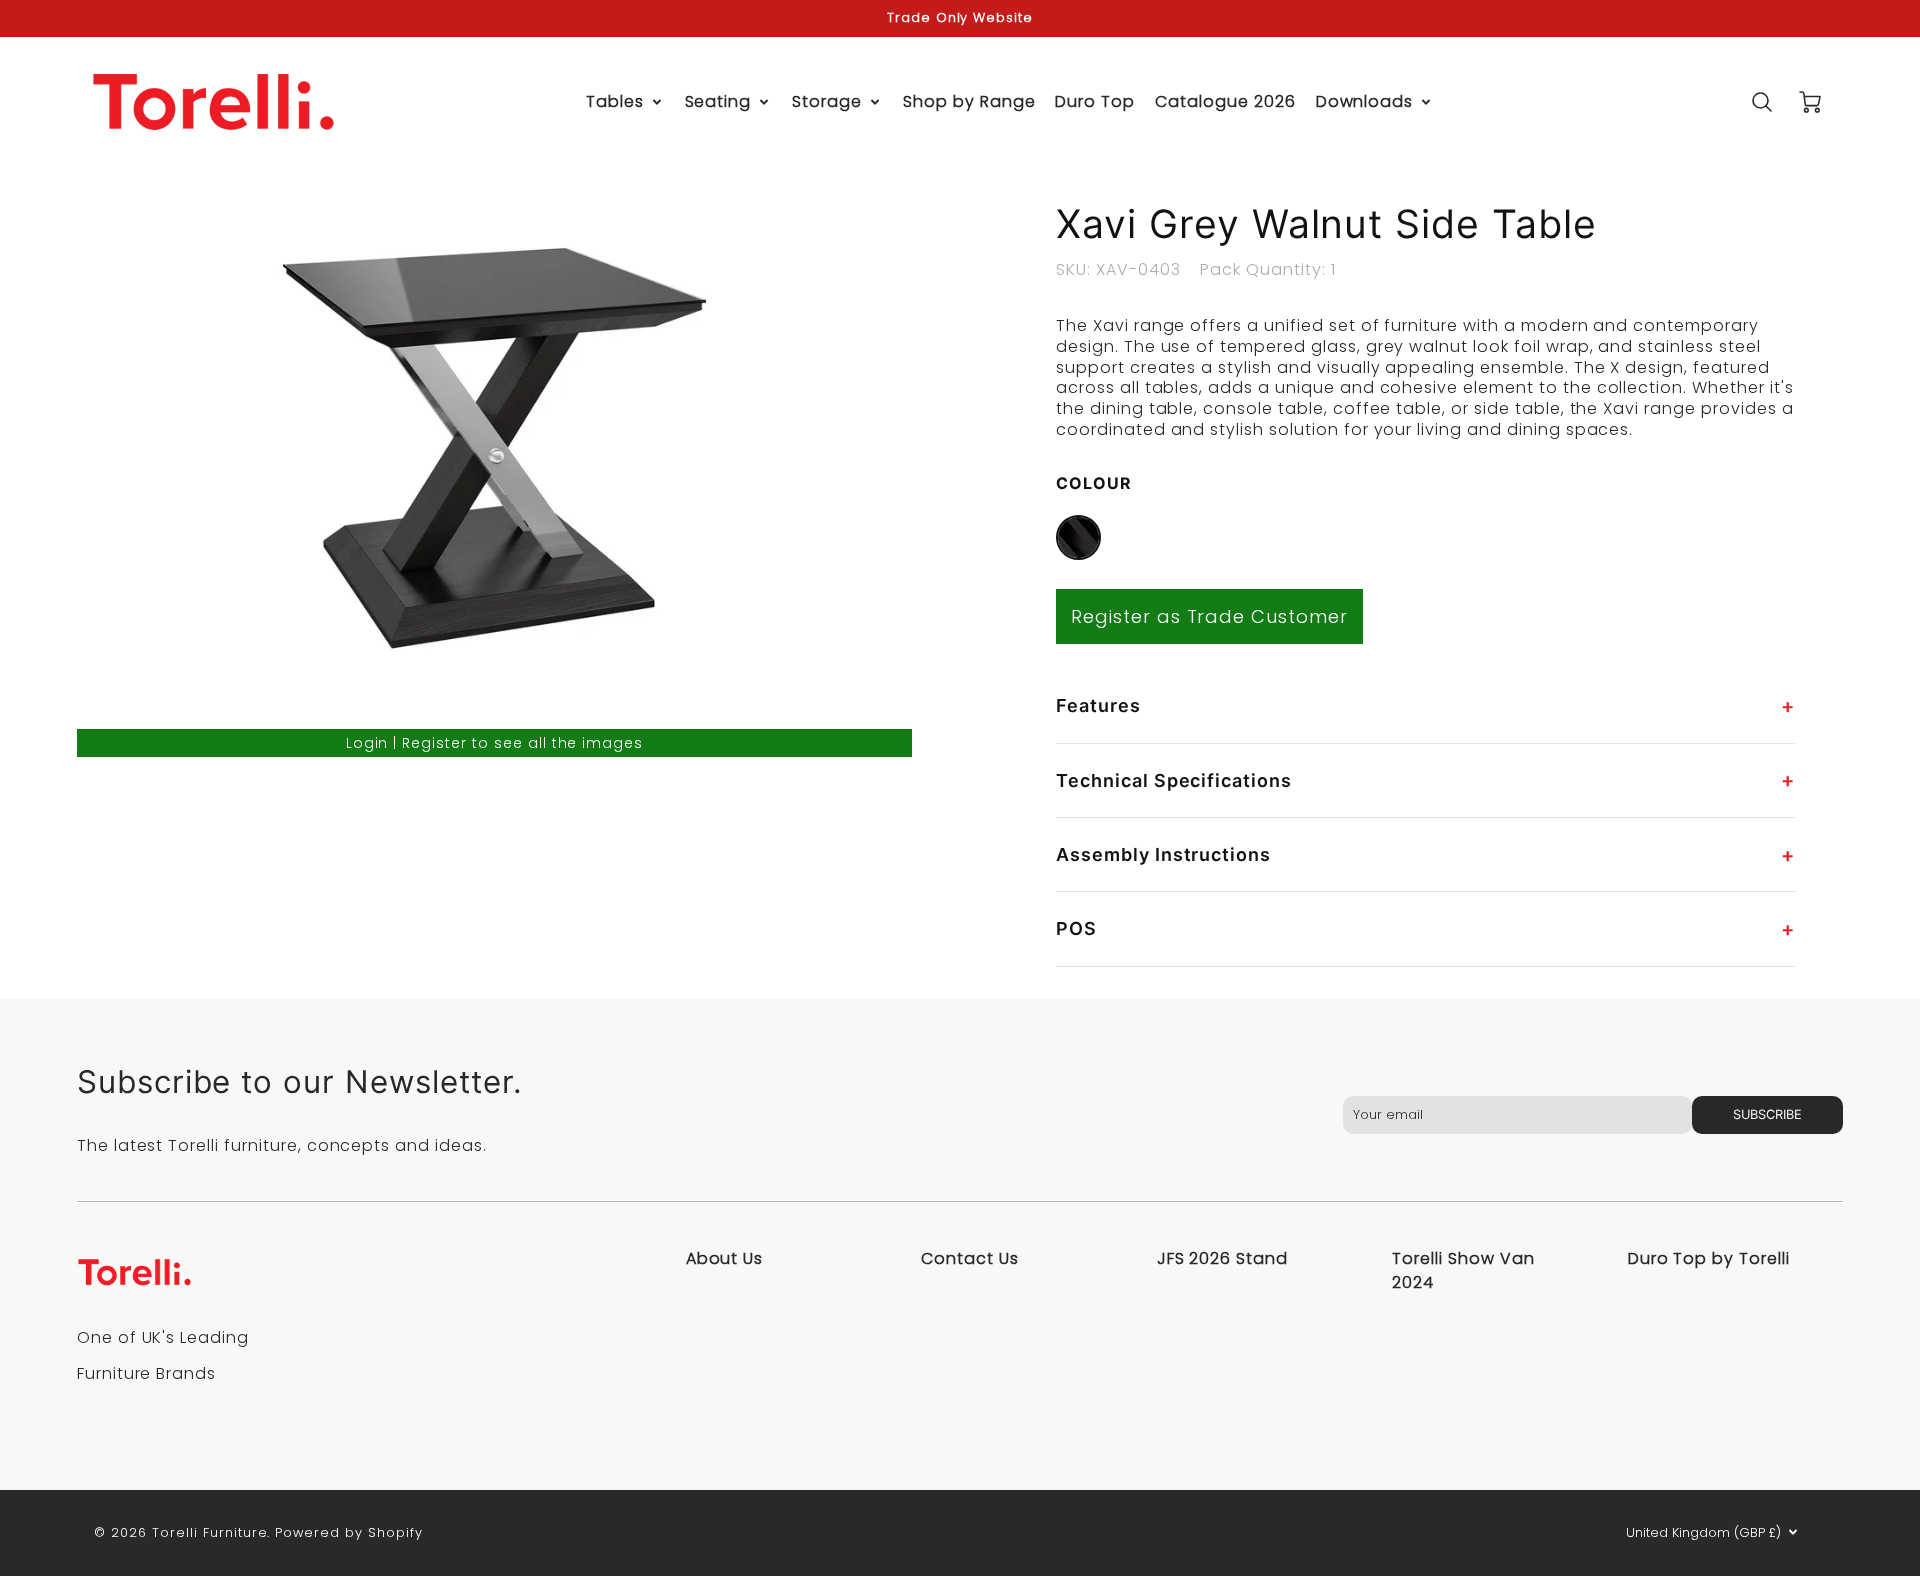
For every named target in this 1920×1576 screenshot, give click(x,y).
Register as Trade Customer (1209, 616)
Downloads (1365, 102)
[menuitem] (625, 102)
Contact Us (970, 1258)
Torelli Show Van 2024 (1463, 1270)
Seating (718, 102)
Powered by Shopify (348, 1532)
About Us (725, 1258)
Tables (615, 102)
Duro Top (1095, 102)
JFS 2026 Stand (1222, 1258)
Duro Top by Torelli (1709, 1258)
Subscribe (1767, 1114)
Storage (827, 102)
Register (434, 743)
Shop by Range (969, 102)
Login (367, 743)
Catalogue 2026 (1225, 102)
